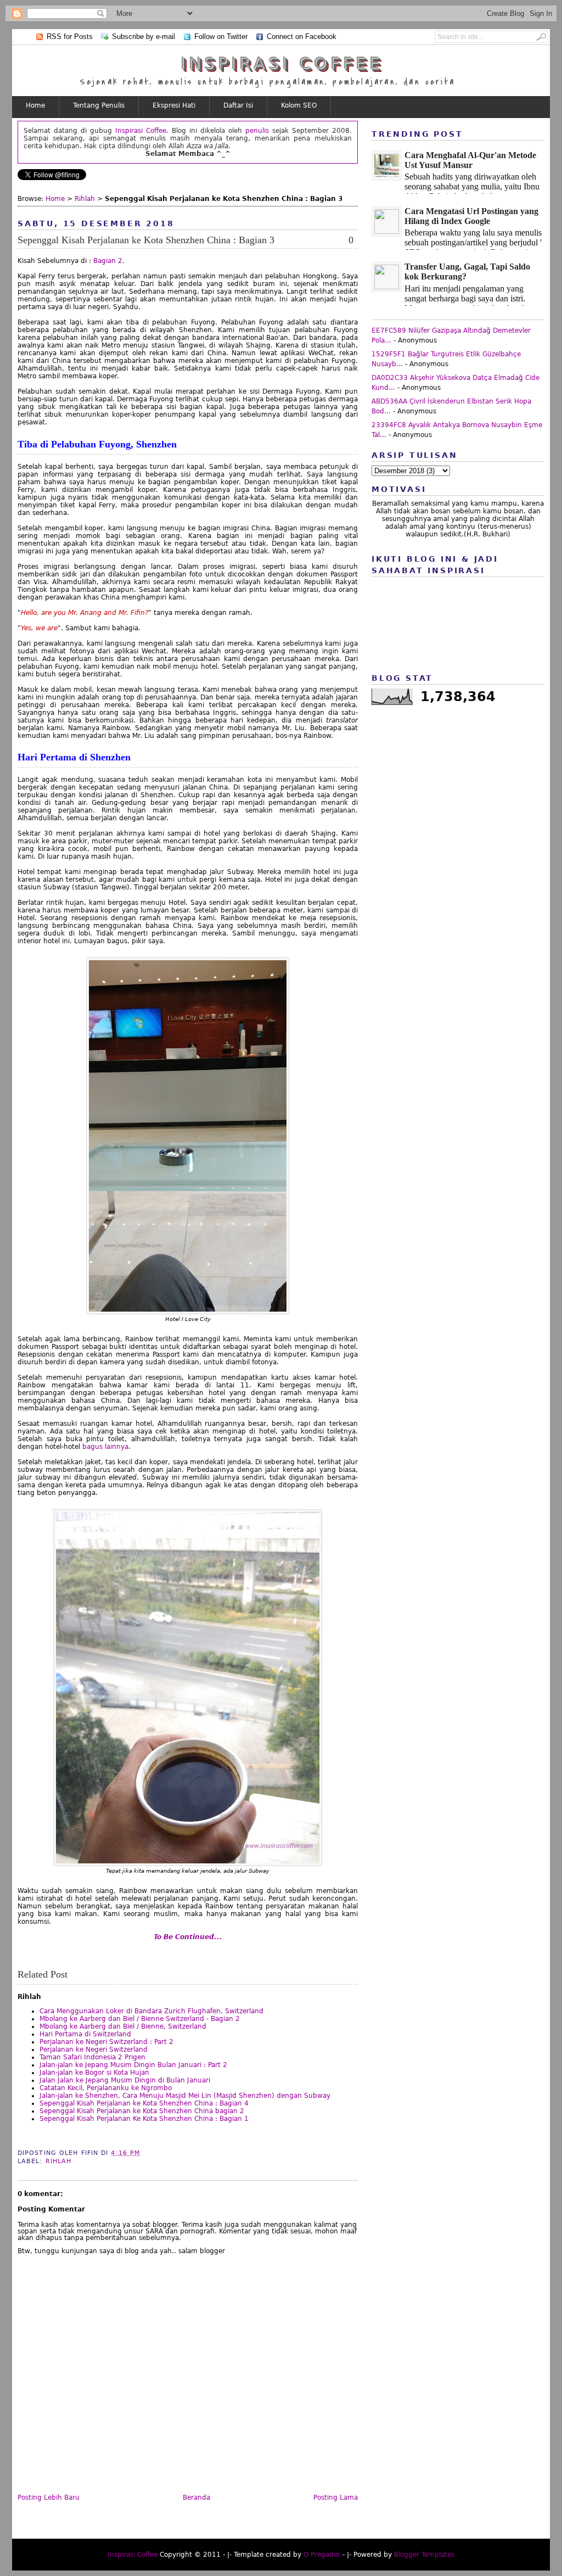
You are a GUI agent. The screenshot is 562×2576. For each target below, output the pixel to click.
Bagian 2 (108, 261)
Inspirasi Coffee (281, 63)
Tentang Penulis (99, 105)
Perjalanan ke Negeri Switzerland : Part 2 (106, 2042)
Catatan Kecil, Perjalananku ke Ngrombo (106, 2088)
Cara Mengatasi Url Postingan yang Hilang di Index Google (471, 216)
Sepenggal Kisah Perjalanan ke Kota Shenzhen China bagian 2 (142, 2111)
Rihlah (85, 199)
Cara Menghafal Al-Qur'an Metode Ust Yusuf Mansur (470, 160)
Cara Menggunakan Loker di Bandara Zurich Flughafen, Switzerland (151, 2011)
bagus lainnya (105, 1447)
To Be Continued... (188, 1937)
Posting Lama (336, 2497)
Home (35, 105)
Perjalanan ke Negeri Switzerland (94, 2049)
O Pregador (322, 2555)
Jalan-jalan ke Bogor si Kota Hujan (94, 2073)
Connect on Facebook (302, 37)
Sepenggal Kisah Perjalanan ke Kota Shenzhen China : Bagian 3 (146, 240)
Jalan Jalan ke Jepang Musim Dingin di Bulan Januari (125, 2080)
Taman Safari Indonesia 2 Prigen (92, 2057)
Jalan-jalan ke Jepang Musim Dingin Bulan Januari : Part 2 (133, 2065)
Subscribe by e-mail (144, 37)
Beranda (196, 2497)
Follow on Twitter (221, 37)
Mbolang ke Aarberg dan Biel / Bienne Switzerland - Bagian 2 (140, 2019)
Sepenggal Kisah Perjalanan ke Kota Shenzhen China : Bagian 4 (144, 2103)
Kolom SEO (299, 105)
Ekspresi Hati (174, 105)
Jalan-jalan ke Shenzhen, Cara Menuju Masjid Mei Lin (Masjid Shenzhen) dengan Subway (185, 2096)
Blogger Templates (424, 2555)
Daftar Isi (238, 105)
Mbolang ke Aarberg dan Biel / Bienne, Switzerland (123, 2026)
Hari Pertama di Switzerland (85, 2034)
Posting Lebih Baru (49, 2497)
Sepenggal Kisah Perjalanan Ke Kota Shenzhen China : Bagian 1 (144, 2119)
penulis (257, 131)
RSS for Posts (70, 37)
